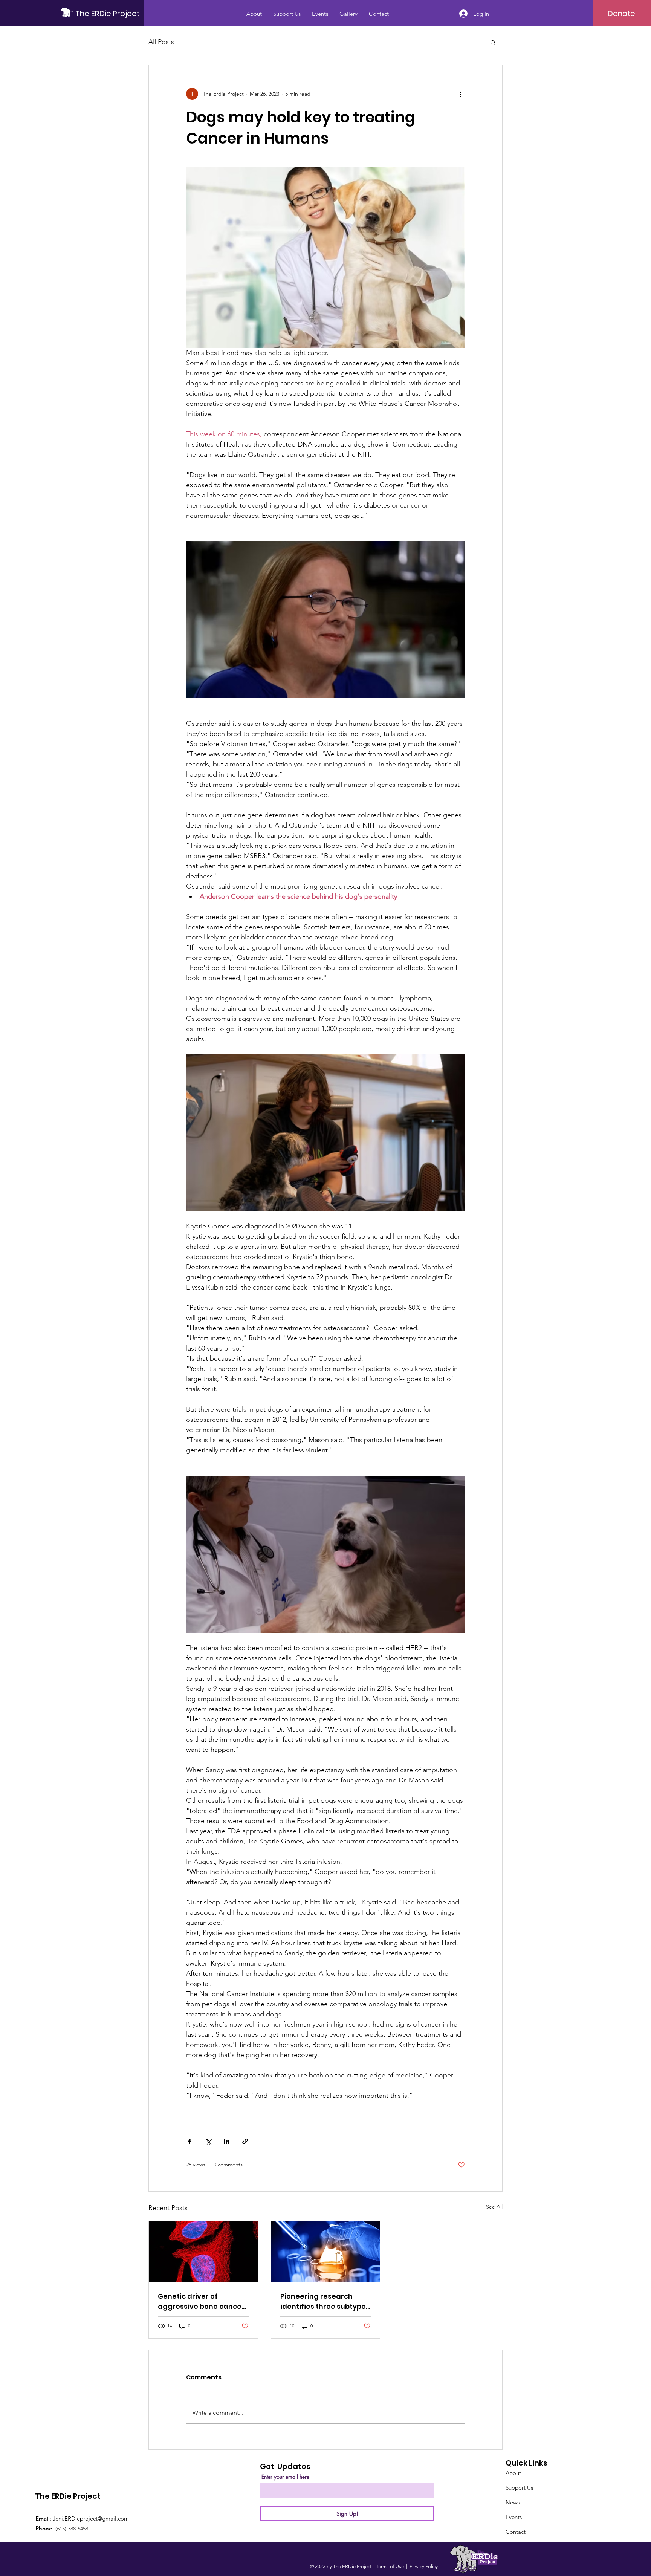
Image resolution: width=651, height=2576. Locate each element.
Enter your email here (285, 2477)
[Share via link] (245, 2141)
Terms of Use (390, 2566)
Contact (516, 2532)
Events (514, 2517)
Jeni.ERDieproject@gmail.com (91, 2519)
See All (494, 2207)
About (513, 2473)
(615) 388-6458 (72, 2529)
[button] (493, 42)
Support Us (519, 2488)
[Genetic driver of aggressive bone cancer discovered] (203, 2252)
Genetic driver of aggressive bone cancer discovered (201, 2301)
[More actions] (460, 94)
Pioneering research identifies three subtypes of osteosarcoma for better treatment (325, 2301)
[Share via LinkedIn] (227, 2141)
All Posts (161, 42)
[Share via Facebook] (190, 2141)
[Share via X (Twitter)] (208, 2141)
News (513, 2502)
